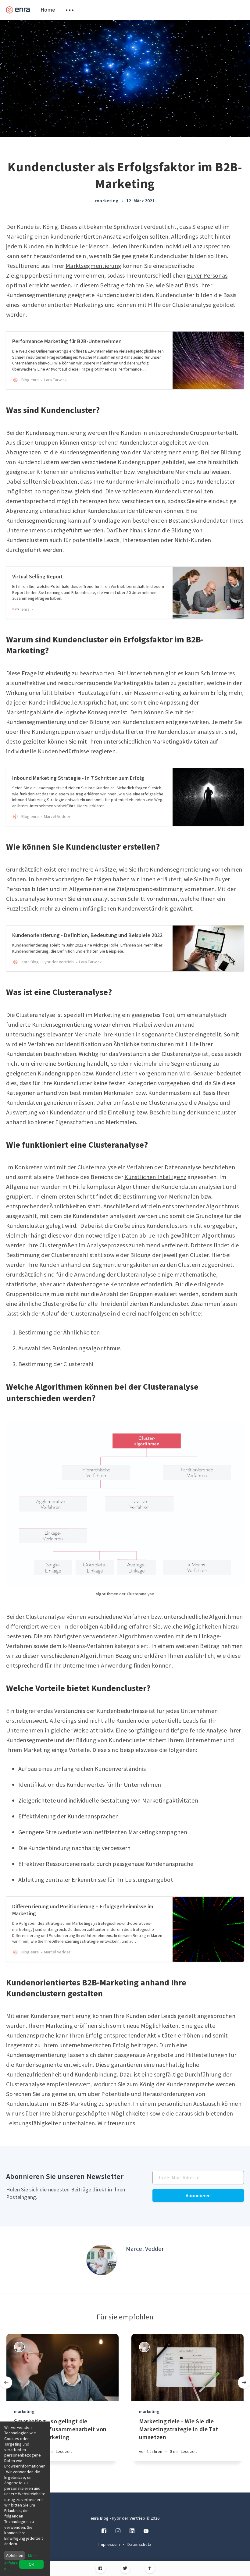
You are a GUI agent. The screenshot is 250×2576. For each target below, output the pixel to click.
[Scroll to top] (150, 2569)
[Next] (244, 2382)
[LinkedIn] (132, 2531)
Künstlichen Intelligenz (155, 1177)
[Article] (62, 2368)
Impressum (110, 2544)
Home (48, 10)
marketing (107, 201)
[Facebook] (100, 2569)
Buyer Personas (207, 275)
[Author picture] (102, 2260)
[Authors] (19, 2347)
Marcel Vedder (145, 2249)
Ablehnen (15, 2555)
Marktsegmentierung (93, 266)
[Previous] (6, 2382)
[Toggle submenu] (70, 10)
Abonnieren (198, 2195)
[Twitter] (125, 2569)
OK (31, 2564)
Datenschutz (139, 2544)
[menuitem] (18, 10)
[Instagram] (118, 2531)
